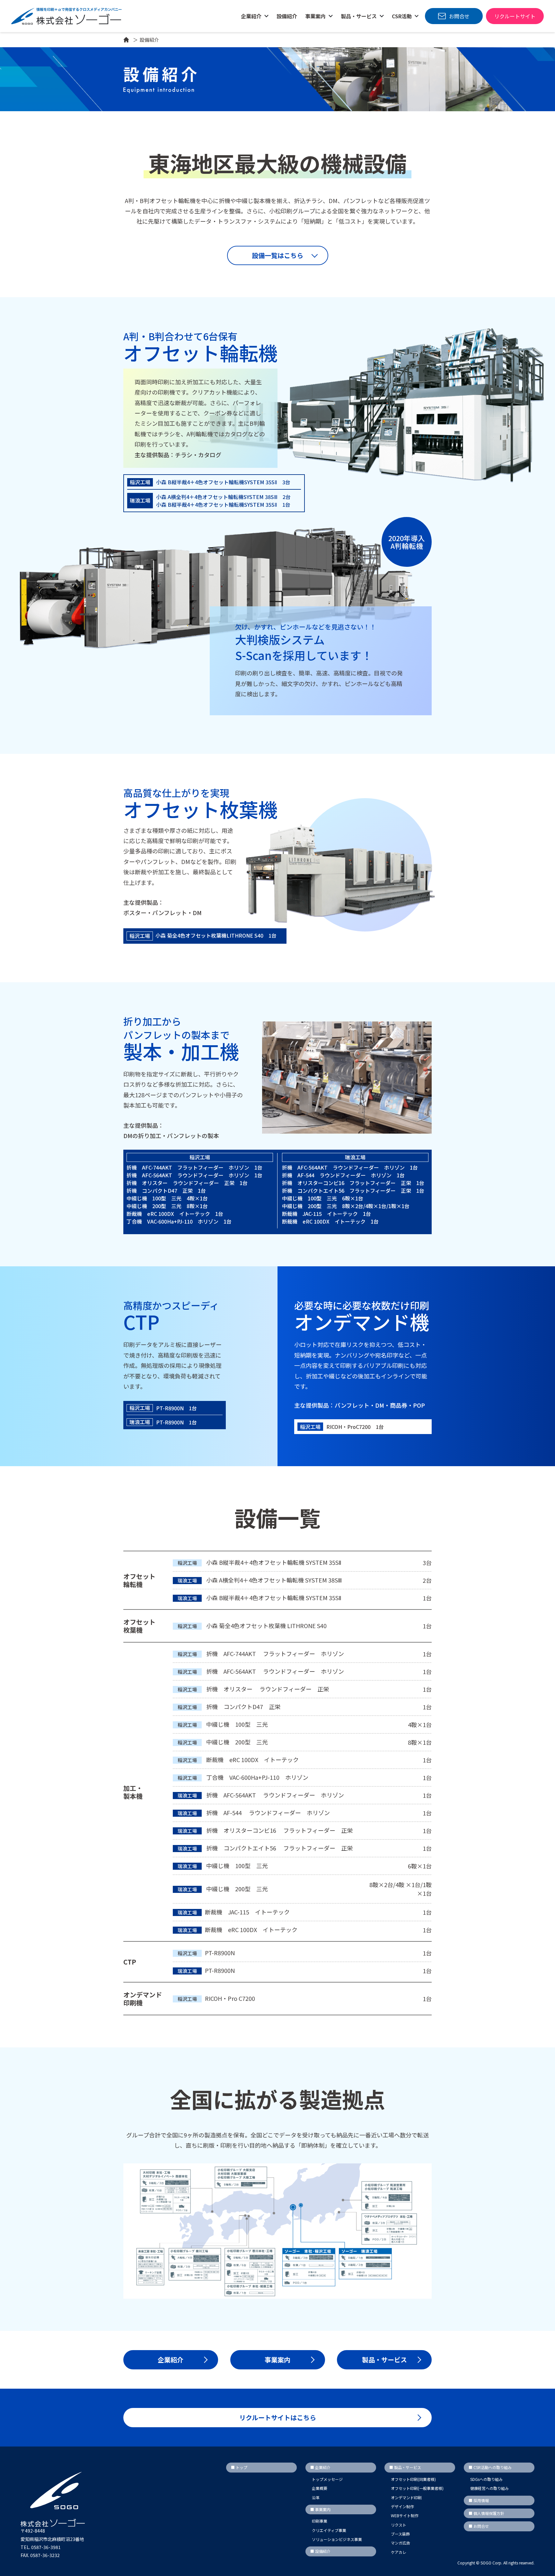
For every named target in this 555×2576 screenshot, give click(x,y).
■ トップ (239, 2467)
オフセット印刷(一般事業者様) (417, 2488)
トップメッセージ (327, 2479)
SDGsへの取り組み (486, 2479)
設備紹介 (287, 16)
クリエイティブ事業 (329, 2530)
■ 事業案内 (320, 2509)
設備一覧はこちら (277, 255)
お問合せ (459, 16)
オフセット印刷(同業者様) (413, 2479)
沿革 (316, 2497)
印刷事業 (320, 2521)
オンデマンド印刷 (406, 2497)
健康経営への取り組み (489, 2488)
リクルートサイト (515, 16)
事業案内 (277, 2360)
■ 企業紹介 (320, 2467)
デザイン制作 (402, 2506)
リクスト (399, 2525)
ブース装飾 (400, 2534)
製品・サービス (384, 2360)
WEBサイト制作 (405, 2515)
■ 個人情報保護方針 (486, 2513)
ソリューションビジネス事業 (337, 2539)
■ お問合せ (479, 2526)
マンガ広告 (401, 2543)
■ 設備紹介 (320, 2551)
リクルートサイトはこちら (278, 2417)
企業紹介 (252, 16)
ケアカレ (399, 2552)
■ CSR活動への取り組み (490, 2467)
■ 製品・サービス (405, 2467)
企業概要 (320, 2488)
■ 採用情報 (479, 2500)
